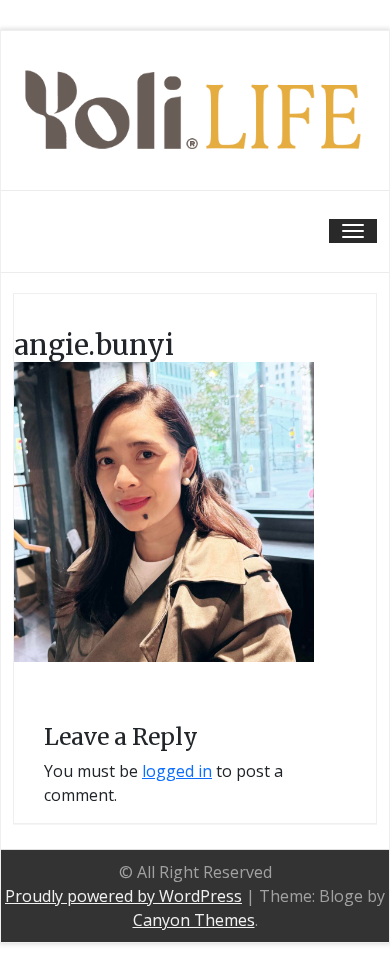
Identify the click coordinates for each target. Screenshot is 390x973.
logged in (177, 771)
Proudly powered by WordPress (123, 896)
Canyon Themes (194, 920)
